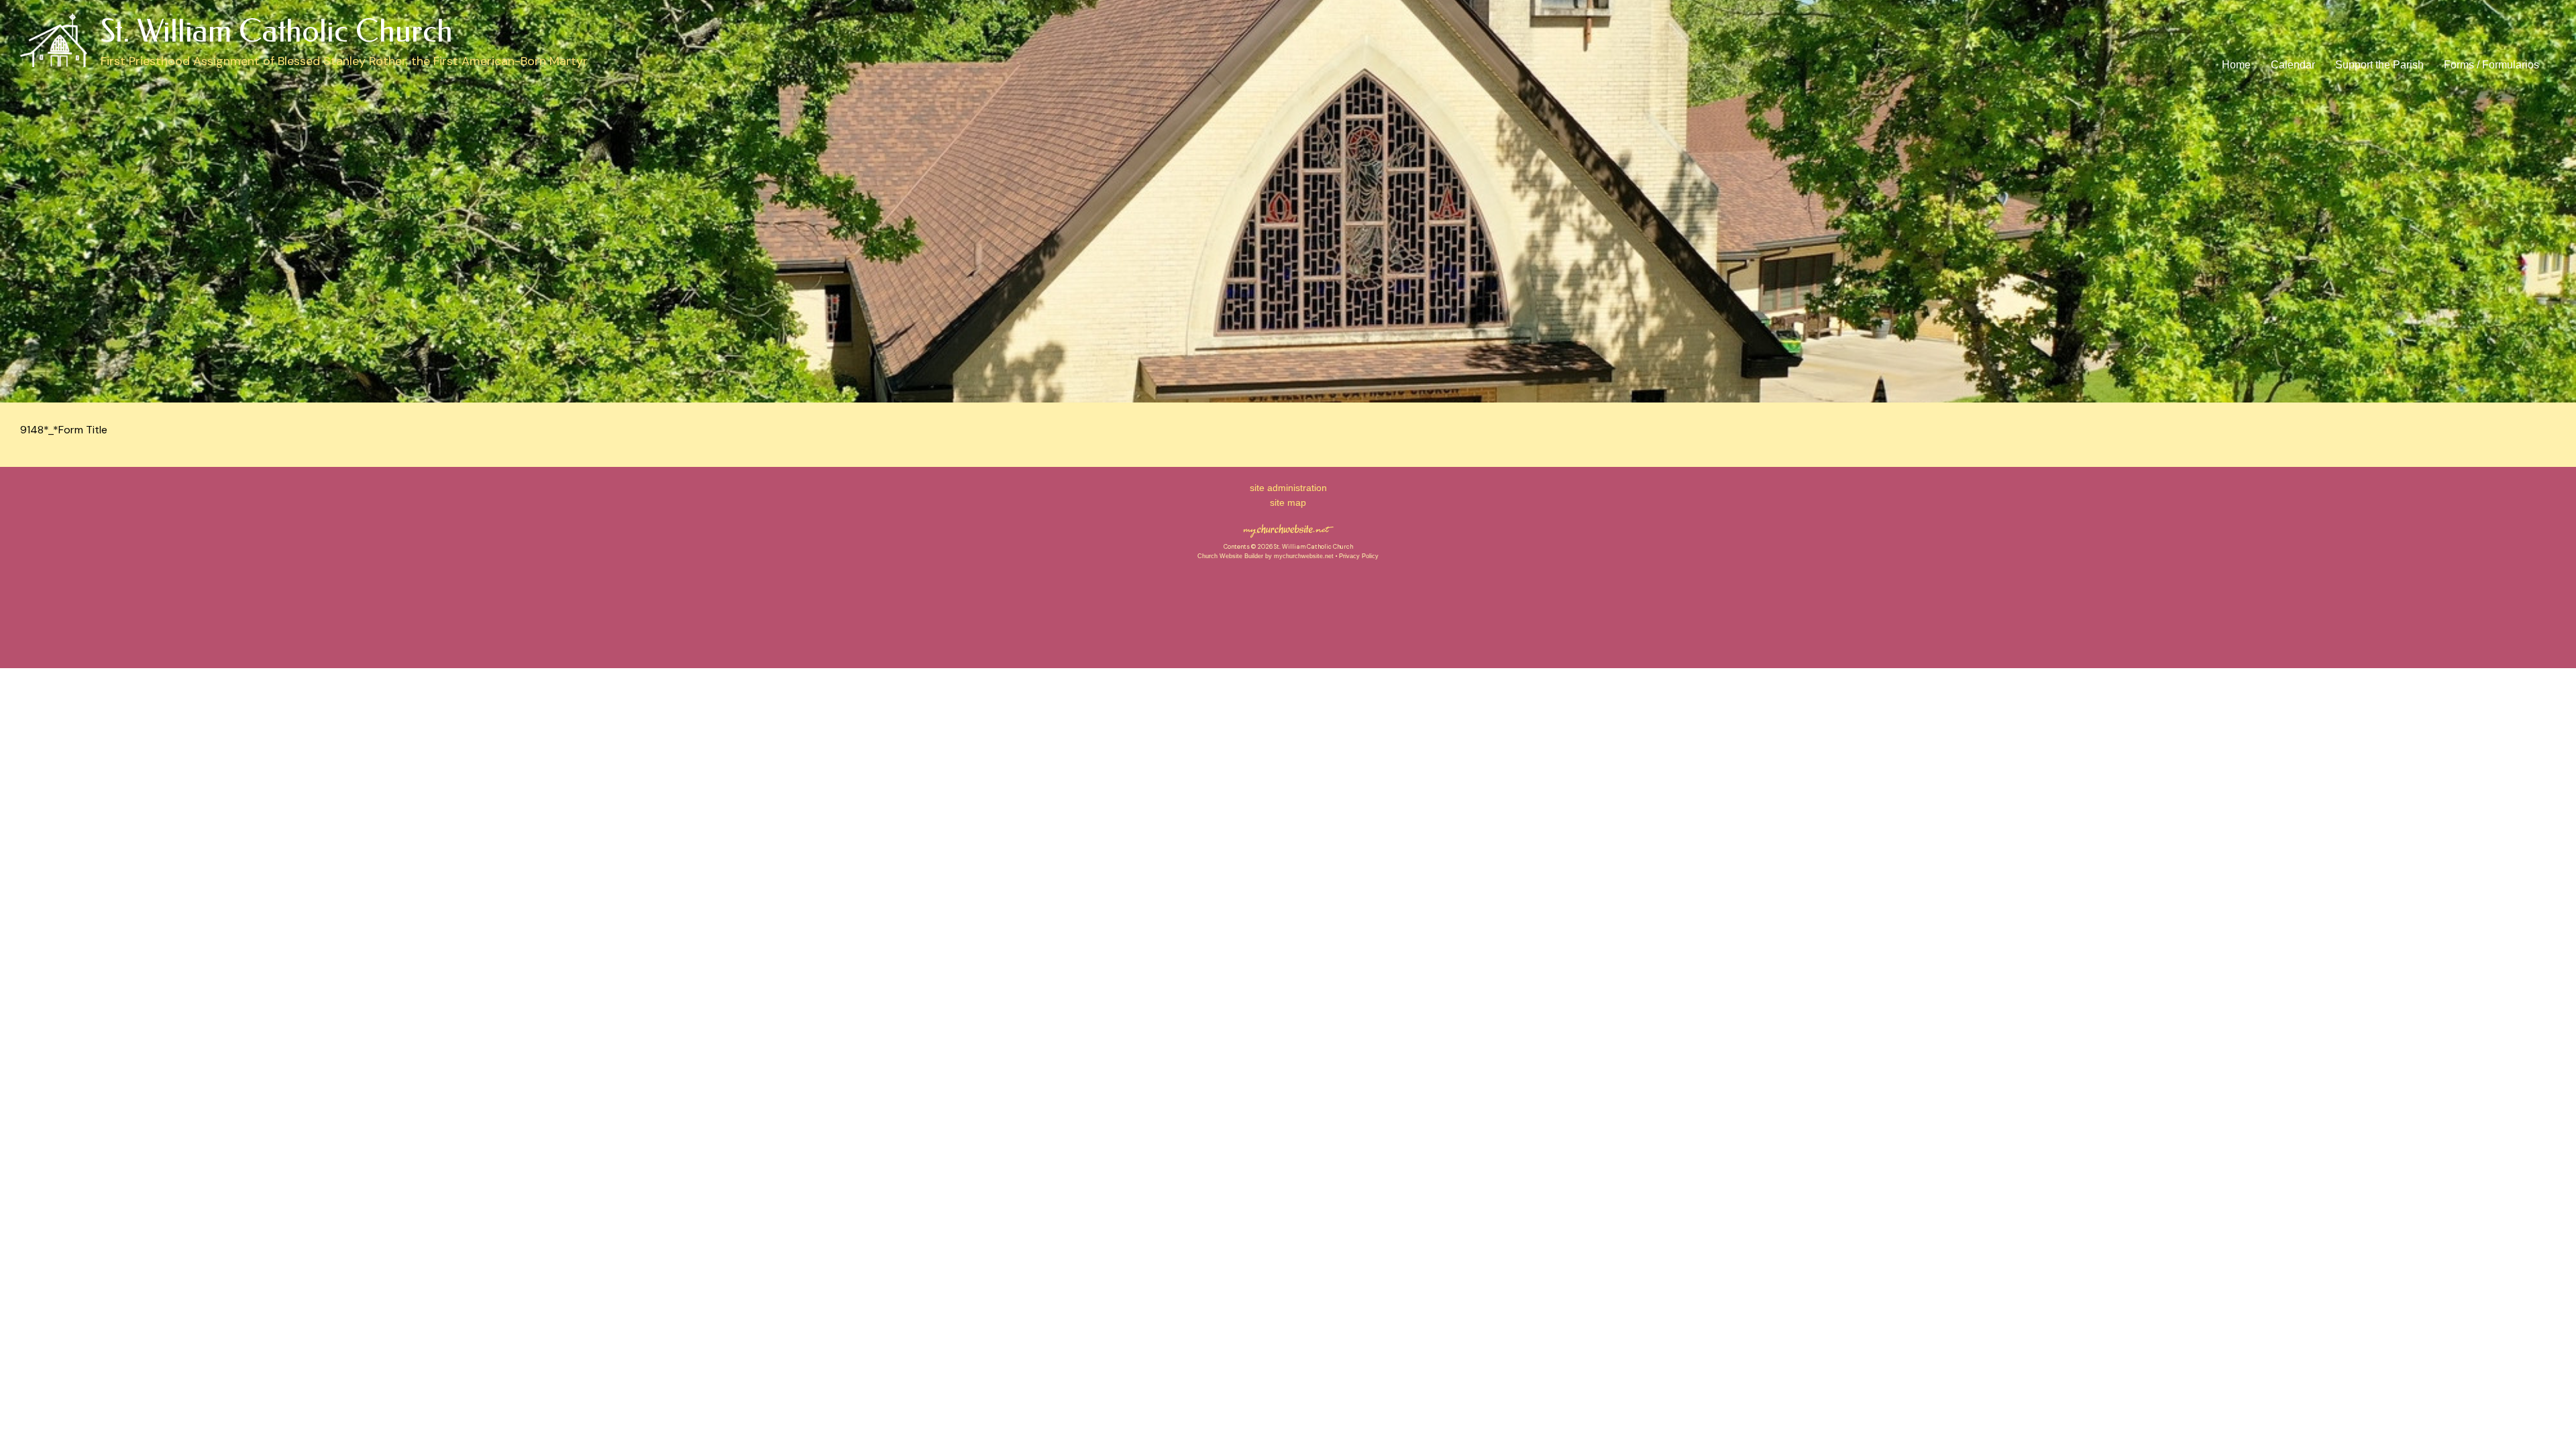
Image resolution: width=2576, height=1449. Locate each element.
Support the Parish (2379, 65)
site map (1288, 502)
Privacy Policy (1359, 556)
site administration (1288, 488)
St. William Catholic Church (277, 32)
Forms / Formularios (2491, 65)
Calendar (2293, 65)
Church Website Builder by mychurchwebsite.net (1266, 556)
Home (2236, 65)
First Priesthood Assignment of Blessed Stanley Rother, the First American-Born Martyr (344, 61)
